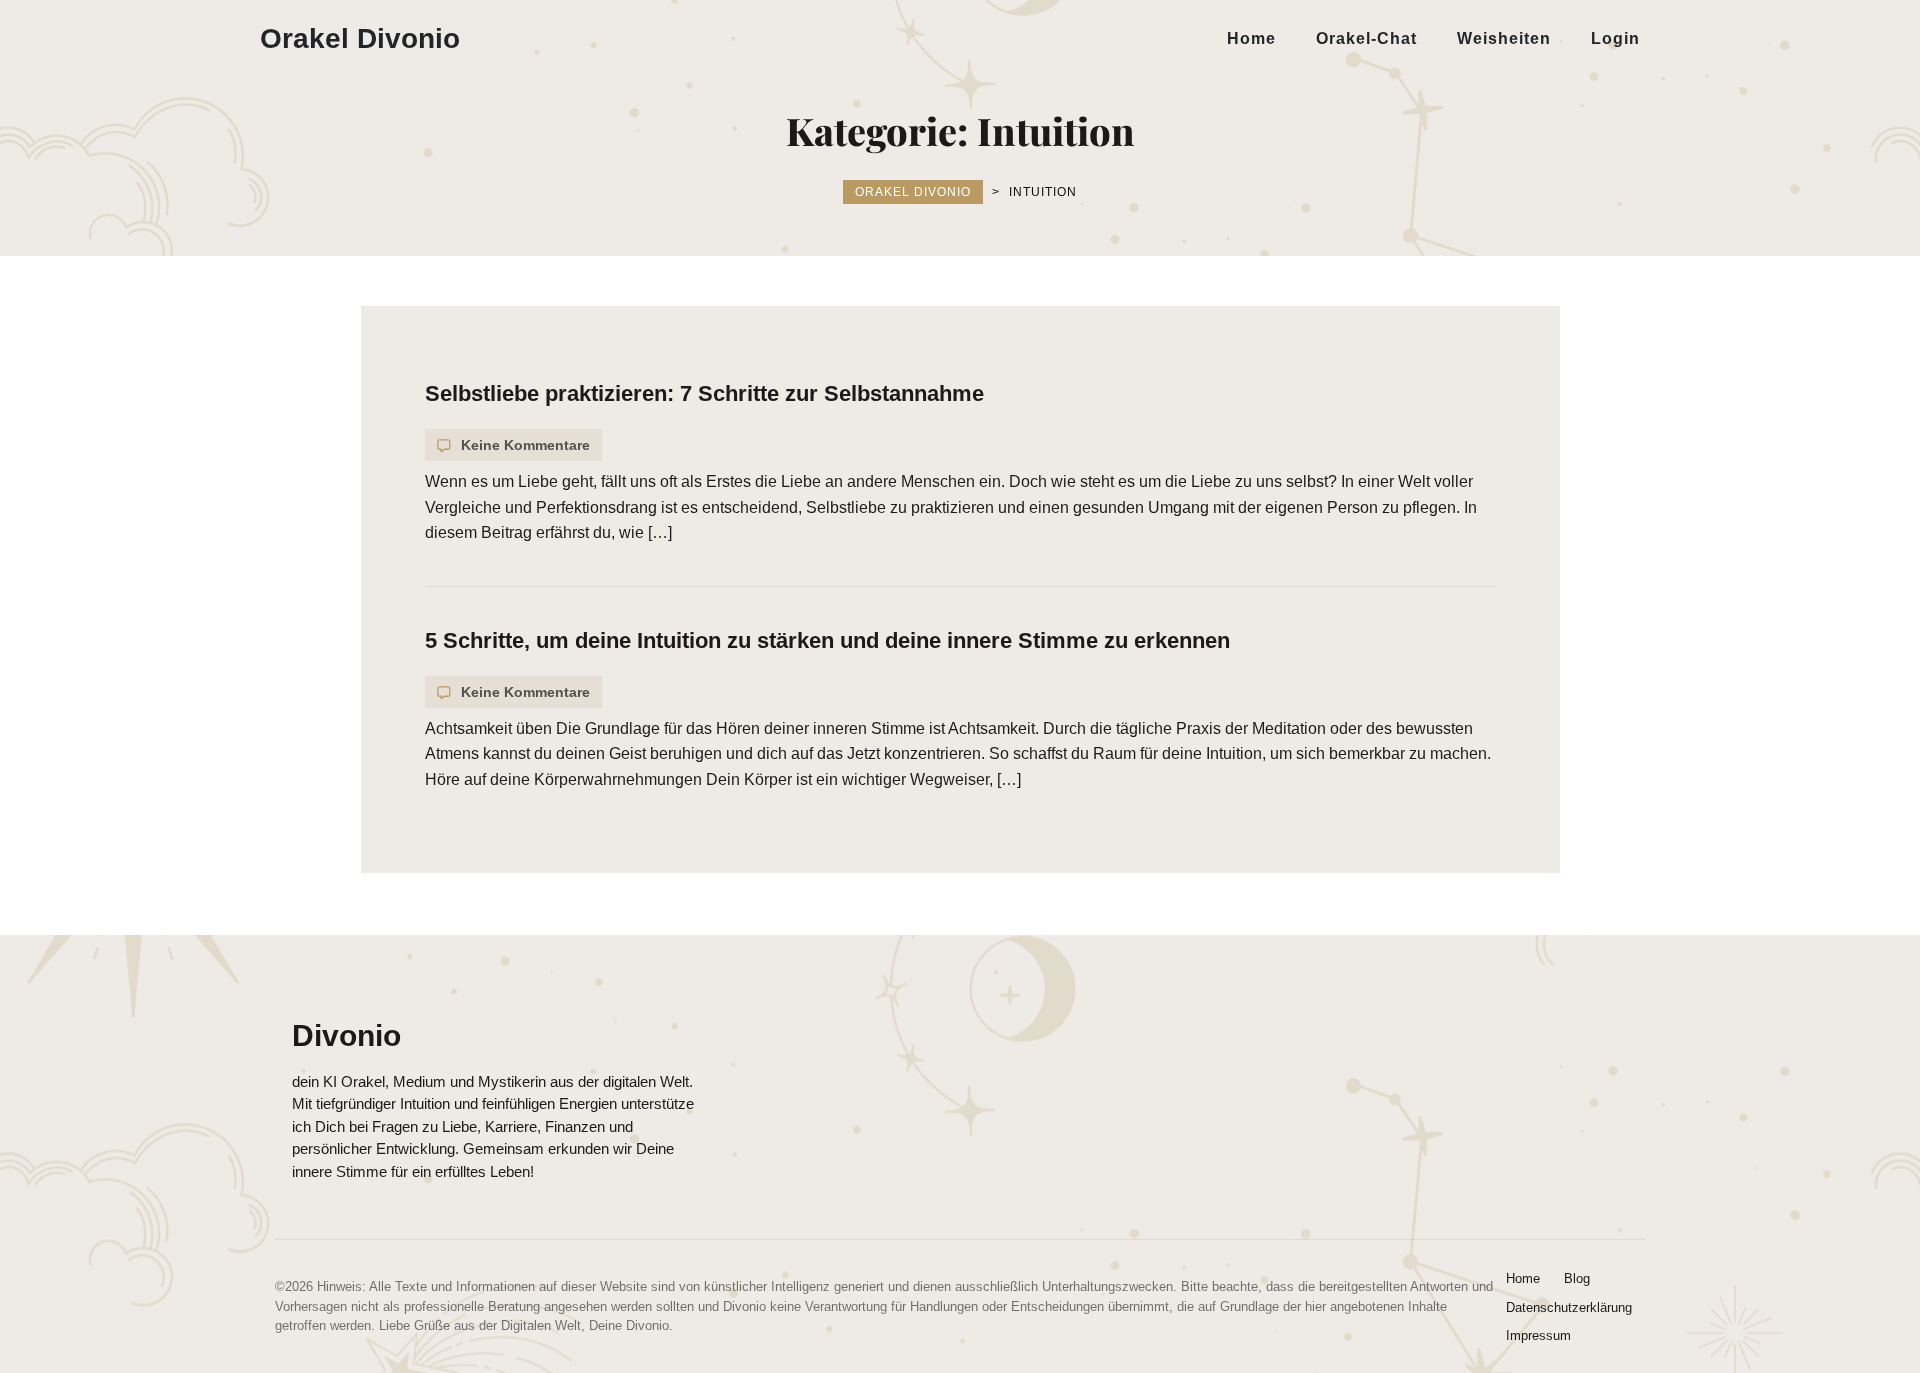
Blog (1577, 1278)
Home (1523, 1278)
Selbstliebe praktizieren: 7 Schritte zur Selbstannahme (704, 393)
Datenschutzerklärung (1569, 1307)
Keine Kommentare (525, 445)
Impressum (1538, 1335)
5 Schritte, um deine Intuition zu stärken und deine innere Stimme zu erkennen (827, 640)
